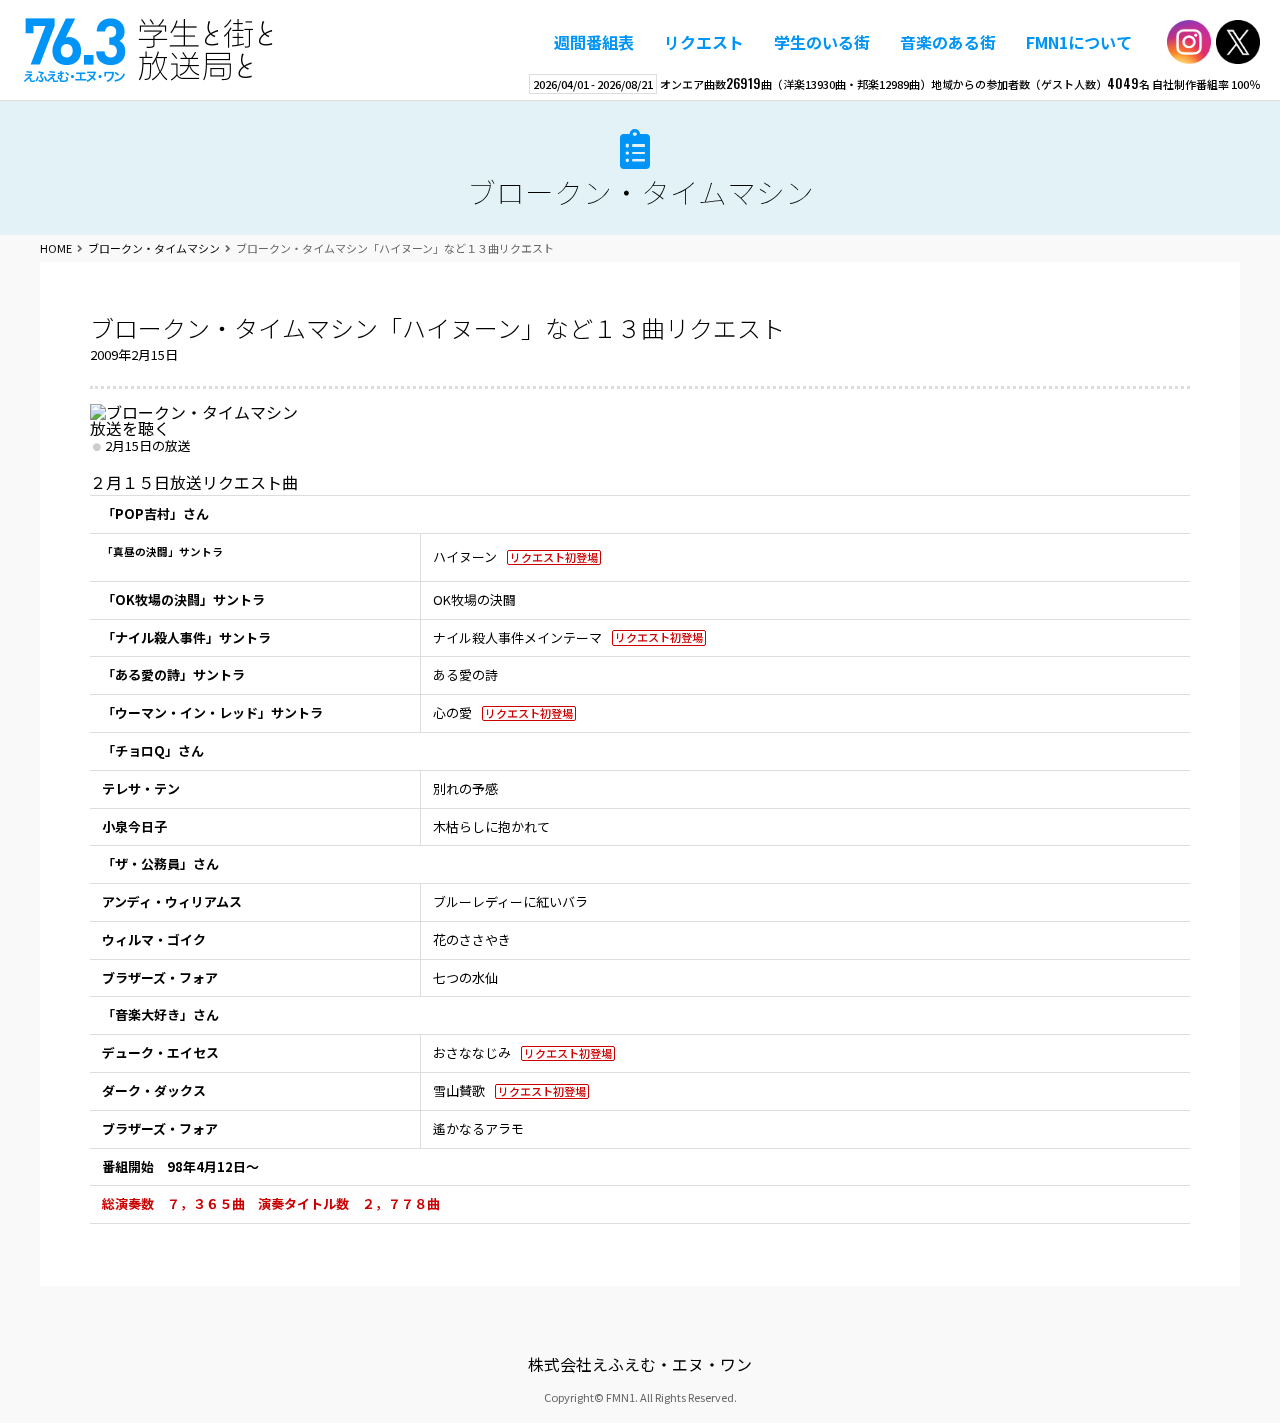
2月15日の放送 (148, 445)
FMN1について (1079, 42)
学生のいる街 (822, 42)
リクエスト (704, 42)
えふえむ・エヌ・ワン (149, 50)
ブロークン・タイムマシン (640, 191)
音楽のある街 (948, 42)
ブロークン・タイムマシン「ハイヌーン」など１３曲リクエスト (437, 327)
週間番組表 (594, 42)
